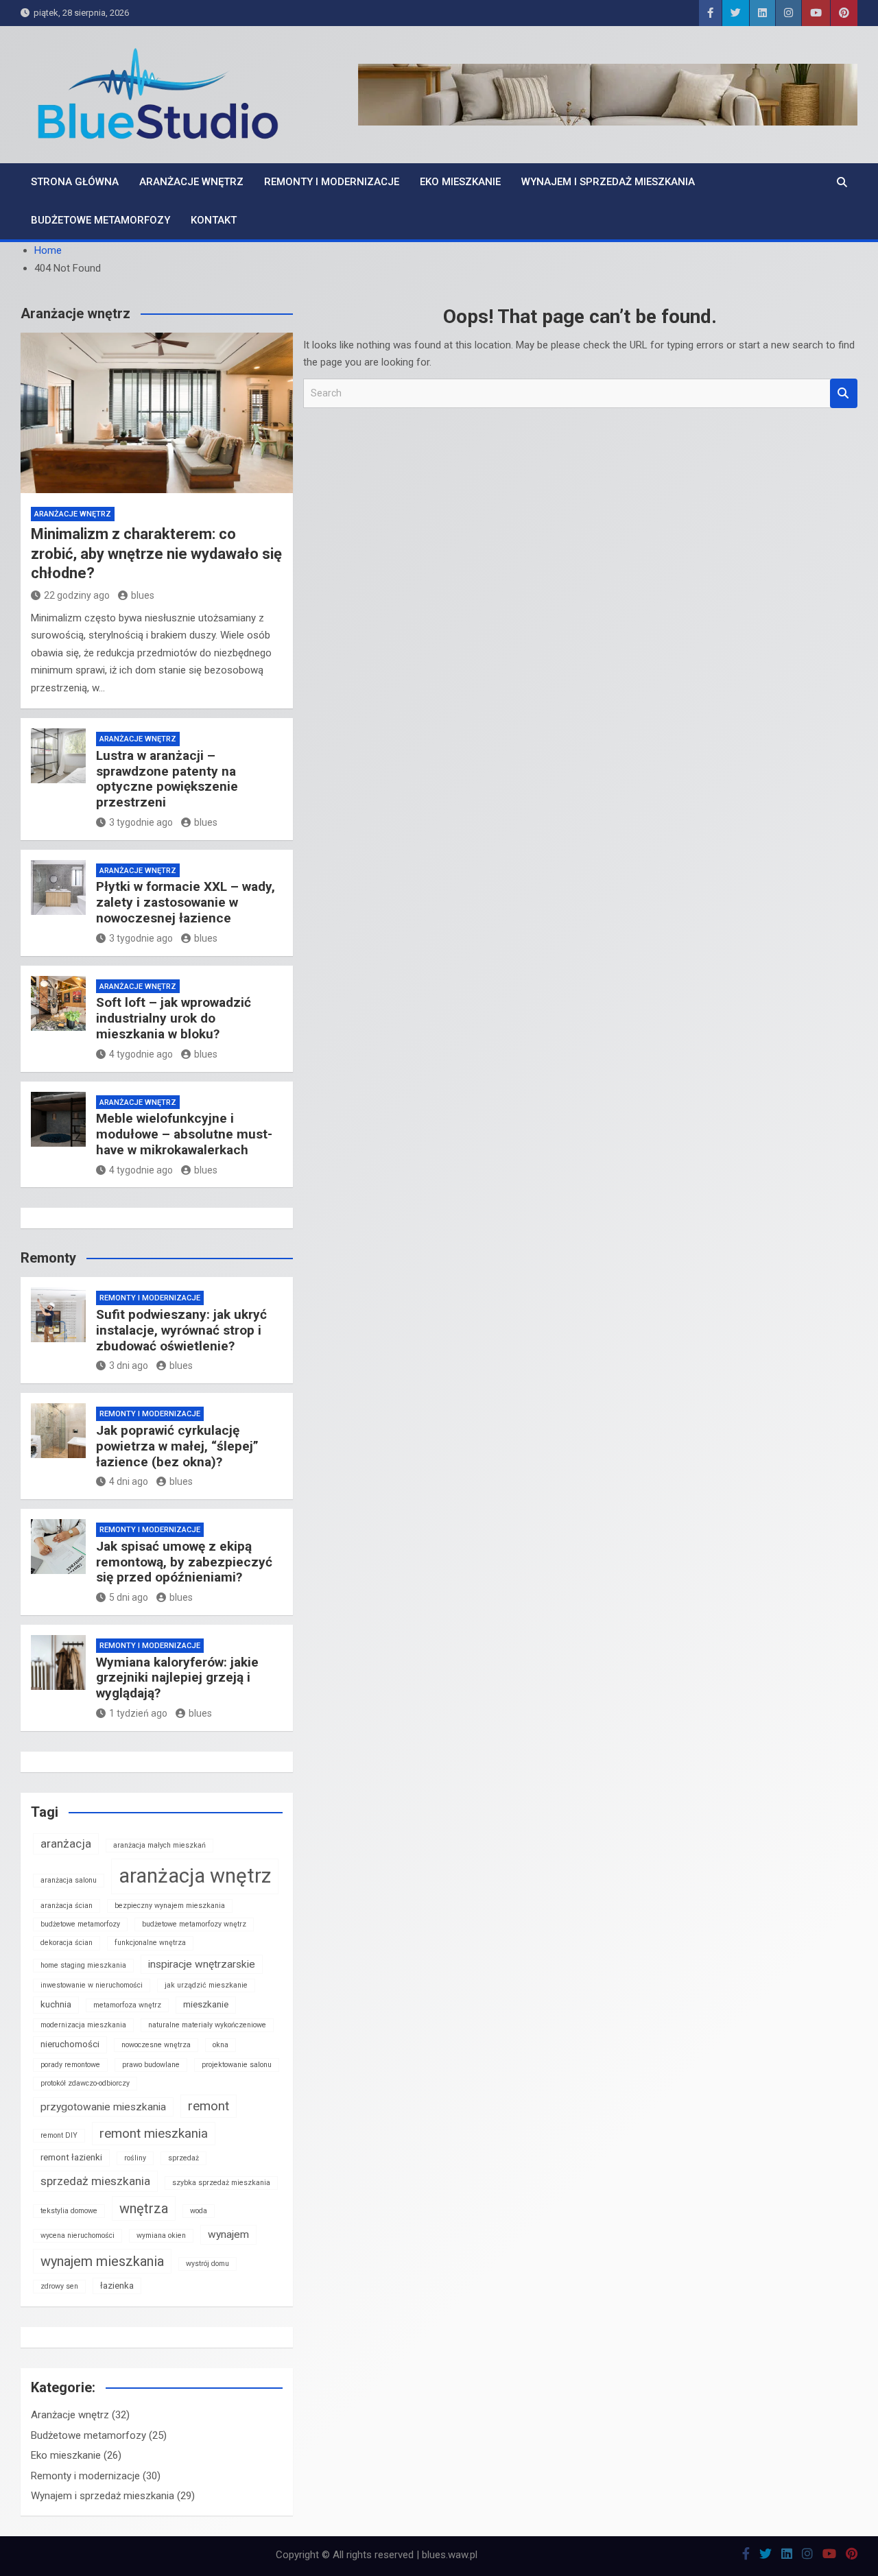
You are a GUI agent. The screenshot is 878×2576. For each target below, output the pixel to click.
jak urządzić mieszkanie (206, 1985)
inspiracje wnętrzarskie (202, 1964)
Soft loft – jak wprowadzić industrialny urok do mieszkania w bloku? (174, 1018)
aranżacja (66, 1844)
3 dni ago (129, 1365)
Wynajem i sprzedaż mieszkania (608, 182)
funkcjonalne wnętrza (150, 1943)
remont (209, 2106)
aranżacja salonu (69, 1880)
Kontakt (214, 220)
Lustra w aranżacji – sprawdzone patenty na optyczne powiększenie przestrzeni (167, 779)
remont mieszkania (154, 2133)
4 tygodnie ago (141, 1054)
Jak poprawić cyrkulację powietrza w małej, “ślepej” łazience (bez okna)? (177, 1446)
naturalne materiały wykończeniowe (207, 2025)
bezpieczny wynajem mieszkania (170, 1906)
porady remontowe (70, 2065)
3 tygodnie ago (141, 822)
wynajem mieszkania (102, 2261)
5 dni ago (129, 1597)
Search (844, 393)
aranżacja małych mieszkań (159, 1845)
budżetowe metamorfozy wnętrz (194, 1924)
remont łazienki (71, 2157)
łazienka (117, 2286)
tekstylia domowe (69, 2211)
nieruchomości (70, 2044)
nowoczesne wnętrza (156, 2045)
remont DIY (59, 2135)
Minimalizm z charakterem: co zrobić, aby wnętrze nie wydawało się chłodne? (156, 553)
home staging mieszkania (83, 1965)
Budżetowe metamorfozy (100, 220)
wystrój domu (207, 2264)
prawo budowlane (151, 2065)
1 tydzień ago (138, 1713)
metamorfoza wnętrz (127, 2005)
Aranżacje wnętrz (191, 182)
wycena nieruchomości (78, 2235)
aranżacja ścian (67, 1906)
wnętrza (144, 2208)
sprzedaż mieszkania (95, 2181)
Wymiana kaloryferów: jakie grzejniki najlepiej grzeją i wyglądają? (177, 1678)
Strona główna (75, 182)
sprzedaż (183, 2158)
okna (221, 2045)
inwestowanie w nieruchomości (92, 1985)
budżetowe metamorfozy (80, 1924)
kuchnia (56, 2004)
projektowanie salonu (237, 2065)
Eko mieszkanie (460, 182)
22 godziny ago (77, 595)
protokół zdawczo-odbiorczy (85, 2083)
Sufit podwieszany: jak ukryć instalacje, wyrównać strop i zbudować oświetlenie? (181, 1330)
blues (143, 595)
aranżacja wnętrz (195, 1876)
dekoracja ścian (67, 1943)
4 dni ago (129, 1481)
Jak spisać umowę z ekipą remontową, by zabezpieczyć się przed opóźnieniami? (184, 1562)
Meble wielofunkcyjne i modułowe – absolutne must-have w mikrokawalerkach (184, 1134)
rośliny (135, 2158)
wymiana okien (161, 2235)
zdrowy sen (59, 2286)
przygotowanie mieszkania (103, 2107)
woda (199, 2211)
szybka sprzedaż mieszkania (221, 2183)
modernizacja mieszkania (83, 2025)
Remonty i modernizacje (332, 182)
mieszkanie (206, 2004)
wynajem (228, 2234)
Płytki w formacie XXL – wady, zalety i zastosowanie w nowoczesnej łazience (186, 902)
